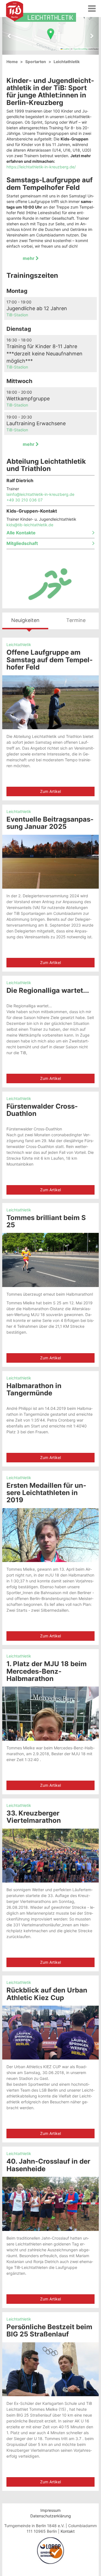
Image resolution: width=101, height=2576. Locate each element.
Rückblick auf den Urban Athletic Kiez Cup (47, 1994)
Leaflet (66, 49)
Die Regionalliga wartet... (48, 990)
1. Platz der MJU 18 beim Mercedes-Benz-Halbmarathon (47, 1671)
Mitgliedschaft (22, 544)
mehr (29, 258)
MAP (50, 34)
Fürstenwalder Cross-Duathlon (42, 1110)
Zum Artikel (50, 791)
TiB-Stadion (17, 315)
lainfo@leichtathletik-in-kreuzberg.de (40, 494)
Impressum (50, 2510)
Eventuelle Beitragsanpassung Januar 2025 (50, 823)
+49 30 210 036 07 (25, 500)
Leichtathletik (19, 644)
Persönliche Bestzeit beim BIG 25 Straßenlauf (49, 2330)
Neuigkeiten (25, 620)
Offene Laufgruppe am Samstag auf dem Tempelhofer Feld (50, 660)
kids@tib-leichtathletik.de (30, 525)
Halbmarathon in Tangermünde (34, 1389)
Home (12, 62)
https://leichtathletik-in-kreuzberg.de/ (41, 167)
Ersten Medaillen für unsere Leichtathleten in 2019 (46, 1493)
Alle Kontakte (21, 533)
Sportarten (36, 62)
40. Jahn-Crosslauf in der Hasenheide (48, 2165)
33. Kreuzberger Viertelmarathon (34, 1817)
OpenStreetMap (81, 49)
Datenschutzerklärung (51, 2516)
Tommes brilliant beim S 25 (46, 1221)
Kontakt (68, 2531)
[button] (51, 34)
